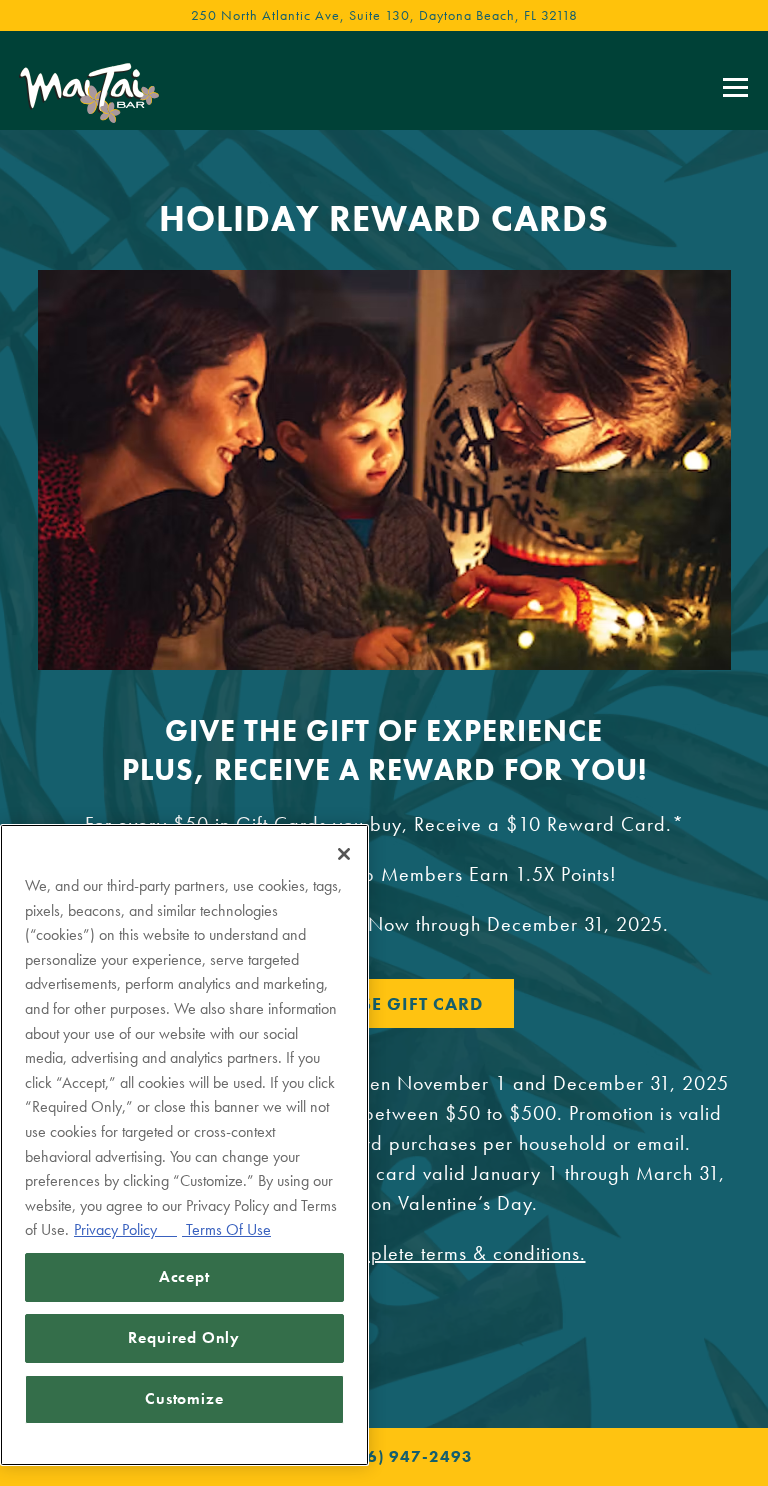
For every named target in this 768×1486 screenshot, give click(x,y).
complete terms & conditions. (460, 1253)
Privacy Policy (125, 1229)
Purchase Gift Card (384, 1003)
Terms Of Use (226, 1229)
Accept (184, 1276)
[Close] (344, 854)
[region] (184, 1145)
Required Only (184, 1337)
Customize (184, 1398)
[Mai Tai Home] (89, 90)
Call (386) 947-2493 (384, 1456)
